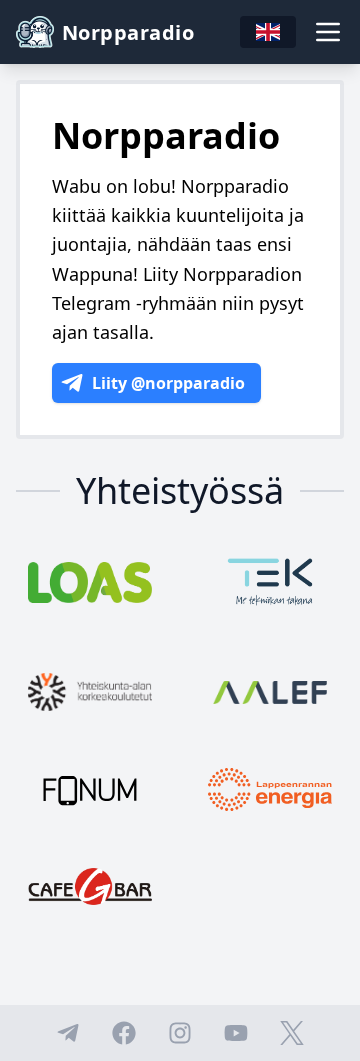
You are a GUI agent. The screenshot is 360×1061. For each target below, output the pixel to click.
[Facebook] (124, 1033)
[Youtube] (236, 1033)
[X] (292, 1033)
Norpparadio (128, 32)
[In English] (268, 32)
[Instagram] (180, 1033)
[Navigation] (328, 32)
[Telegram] (68, 1033)
